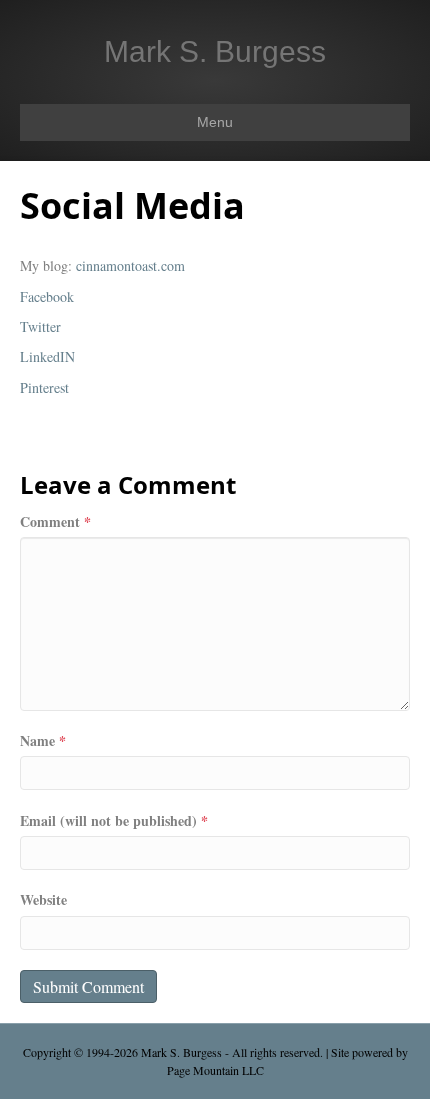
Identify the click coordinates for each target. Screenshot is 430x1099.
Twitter (40, 326)
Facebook (47, 296)
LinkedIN (47, 356)
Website (43, 900)
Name (43, 741)
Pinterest (44, 387)
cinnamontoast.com (130, 265)
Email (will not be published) (114, 821)
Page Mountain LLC (215, 1070)
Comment (55, 522)
